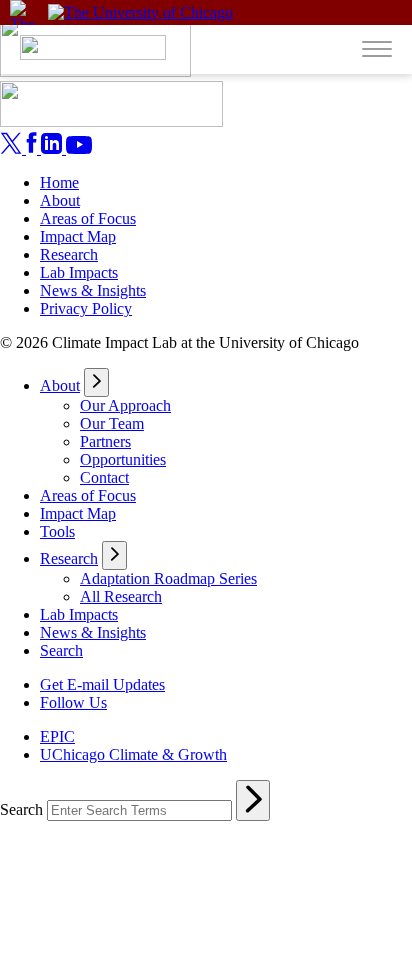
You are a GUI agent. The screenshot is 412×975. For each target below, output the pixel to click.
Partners (105, 441)
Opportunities (123, 459)
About (60, 200)
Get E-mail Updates (102, 684)
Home (59, 182)
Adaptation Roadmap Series (168, 578)
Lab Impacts (79, 272)
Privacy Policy (86, 308)
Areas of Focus (88, 218)
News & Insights (93, 290)
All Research (121, 596)
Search (61, 650)
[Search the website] (253, 800)
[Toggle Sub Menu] (96, 382)
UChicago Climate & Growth (133, 754)
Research (69, 254)
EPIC (57, 736)
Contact (104, 477)
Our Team (112, 423)
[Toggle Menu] (377, 47)
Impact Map (78, 236)
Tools (57, 531)
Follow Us (73, 702)
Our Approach (125, 405)
